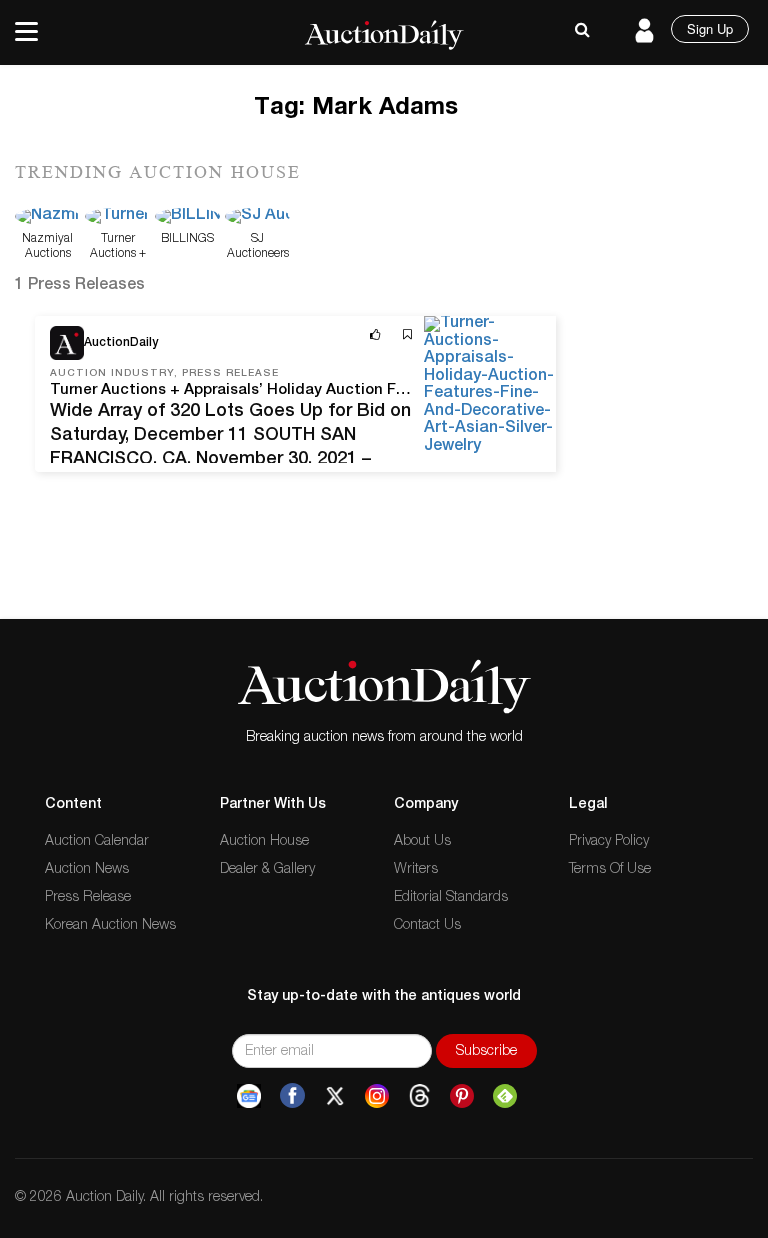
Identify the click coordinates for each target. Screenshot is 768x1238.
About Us (422, 842)
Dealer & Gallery (267, 870)
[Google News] (249, 1096)
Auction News (87, 870)
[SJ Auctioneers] (257, 218)
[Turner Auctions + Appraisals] (117, 218)
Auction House (264, 842)
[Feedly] (505, 1096)
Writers (416, 870)
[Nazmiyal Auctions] (47, 218)
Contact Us (427, 926)
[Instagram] (377, 1096)
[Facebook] (292, 1096)
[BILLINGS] (187, 218)
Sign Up (710, 28)
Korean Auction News (110, 926)
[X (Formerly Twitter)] (335, 1096)
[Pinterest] (462, 1096)
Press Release (88, 898)
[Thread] (419, 1096)
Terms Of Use (610, 870)
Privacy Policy (609, 842)
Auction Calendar (97, 842)
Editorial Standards (451, 898)
